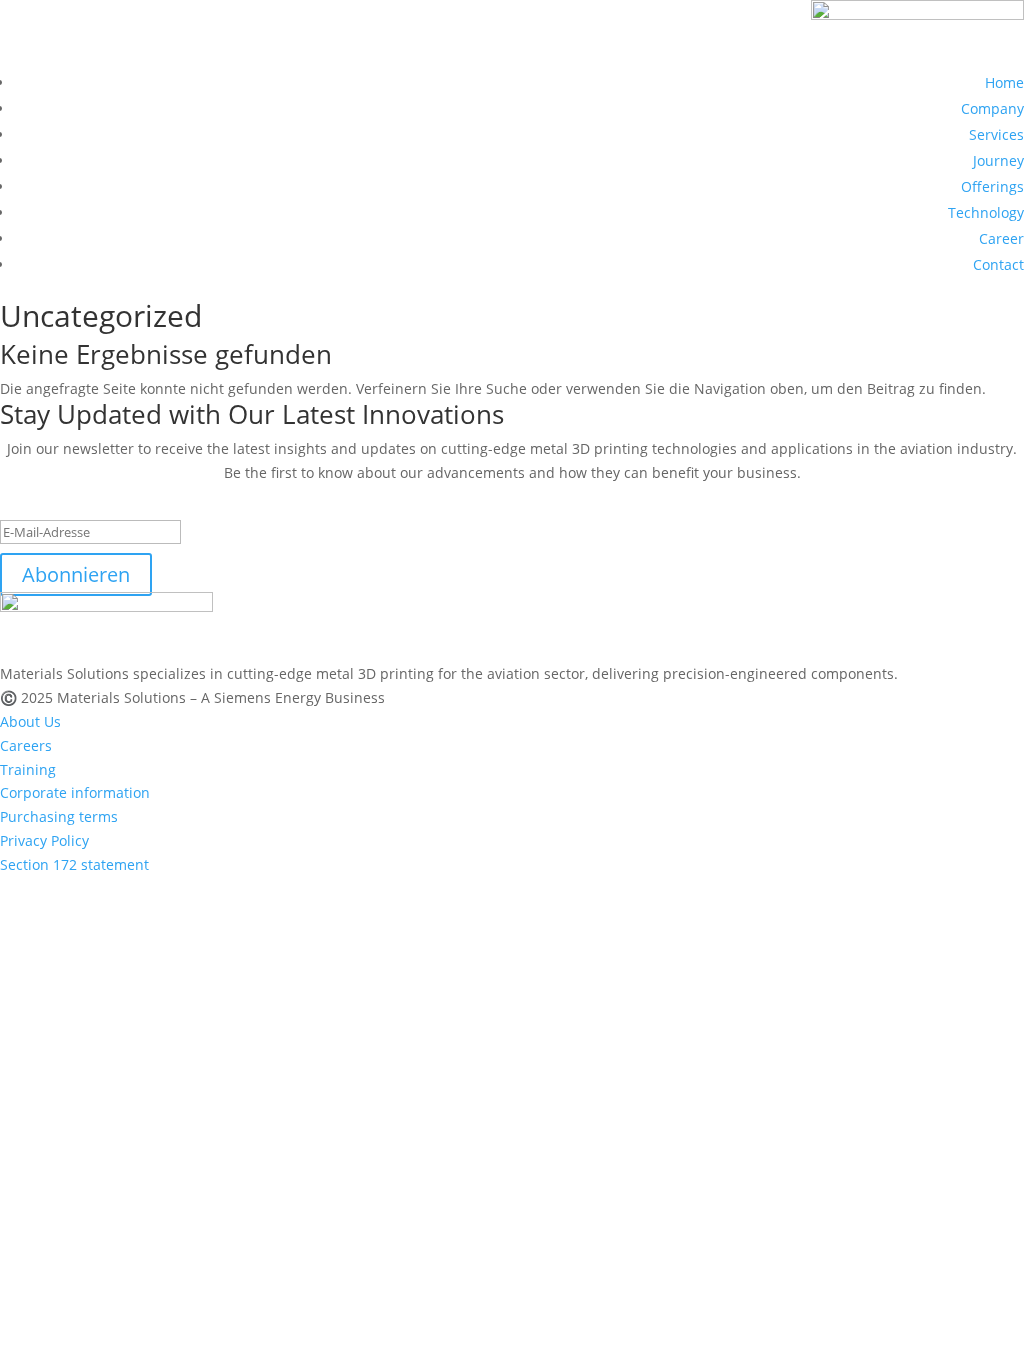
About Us (30, 721)
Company (992, 108)
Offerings (992, 186)
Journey (998, 160)
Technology (986, 212)
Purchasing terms (59, 816)
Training (28, 769)
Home (1004, 82)
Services (996, 134)
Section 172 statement (74, 864)
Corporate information (75, 792)
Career (1001, 238)
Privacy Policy (44, 840)
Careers (26, 745)
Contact (998, 264)
